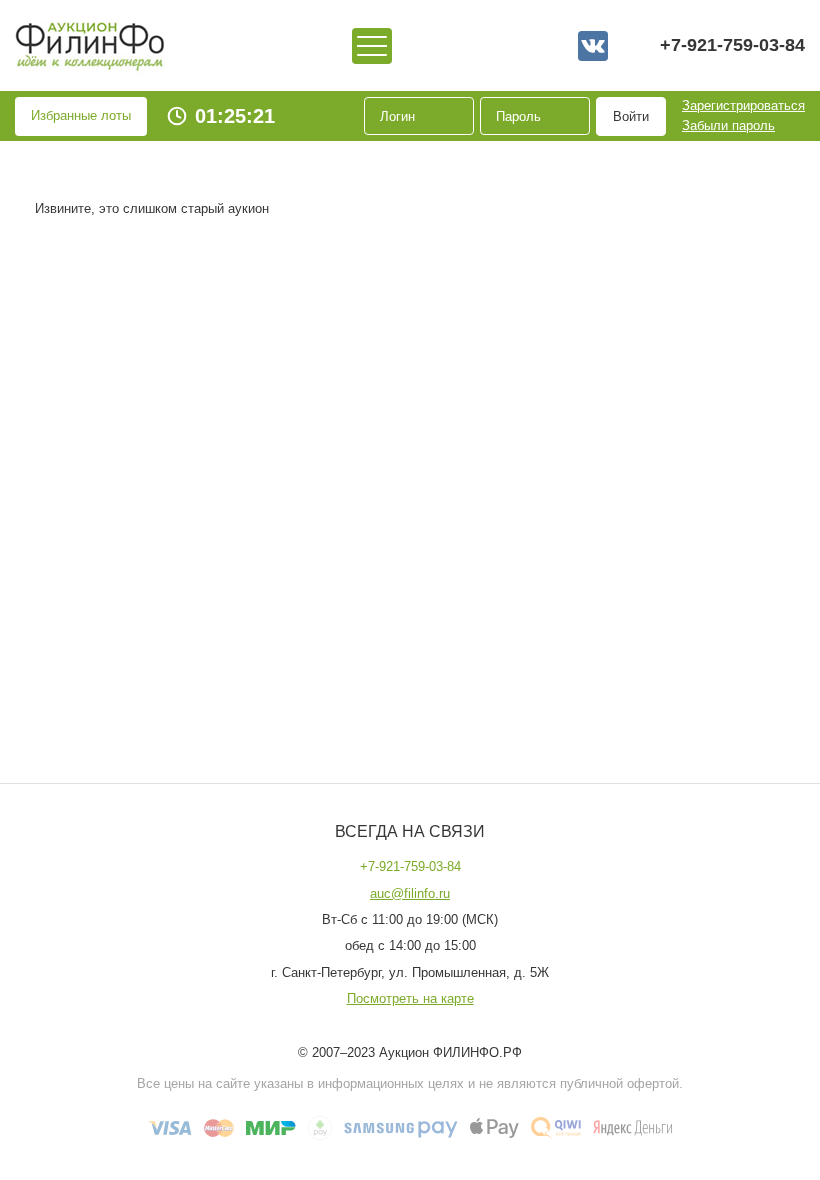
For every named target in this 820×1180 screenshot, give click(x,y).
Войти (631, 116)
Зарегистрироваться (743, 106)
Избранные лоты (81, 115)
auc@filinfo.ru (410, 894)
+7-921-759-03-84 (732, 45)
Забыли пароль (728, 126)
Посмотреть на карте (410, 999)
